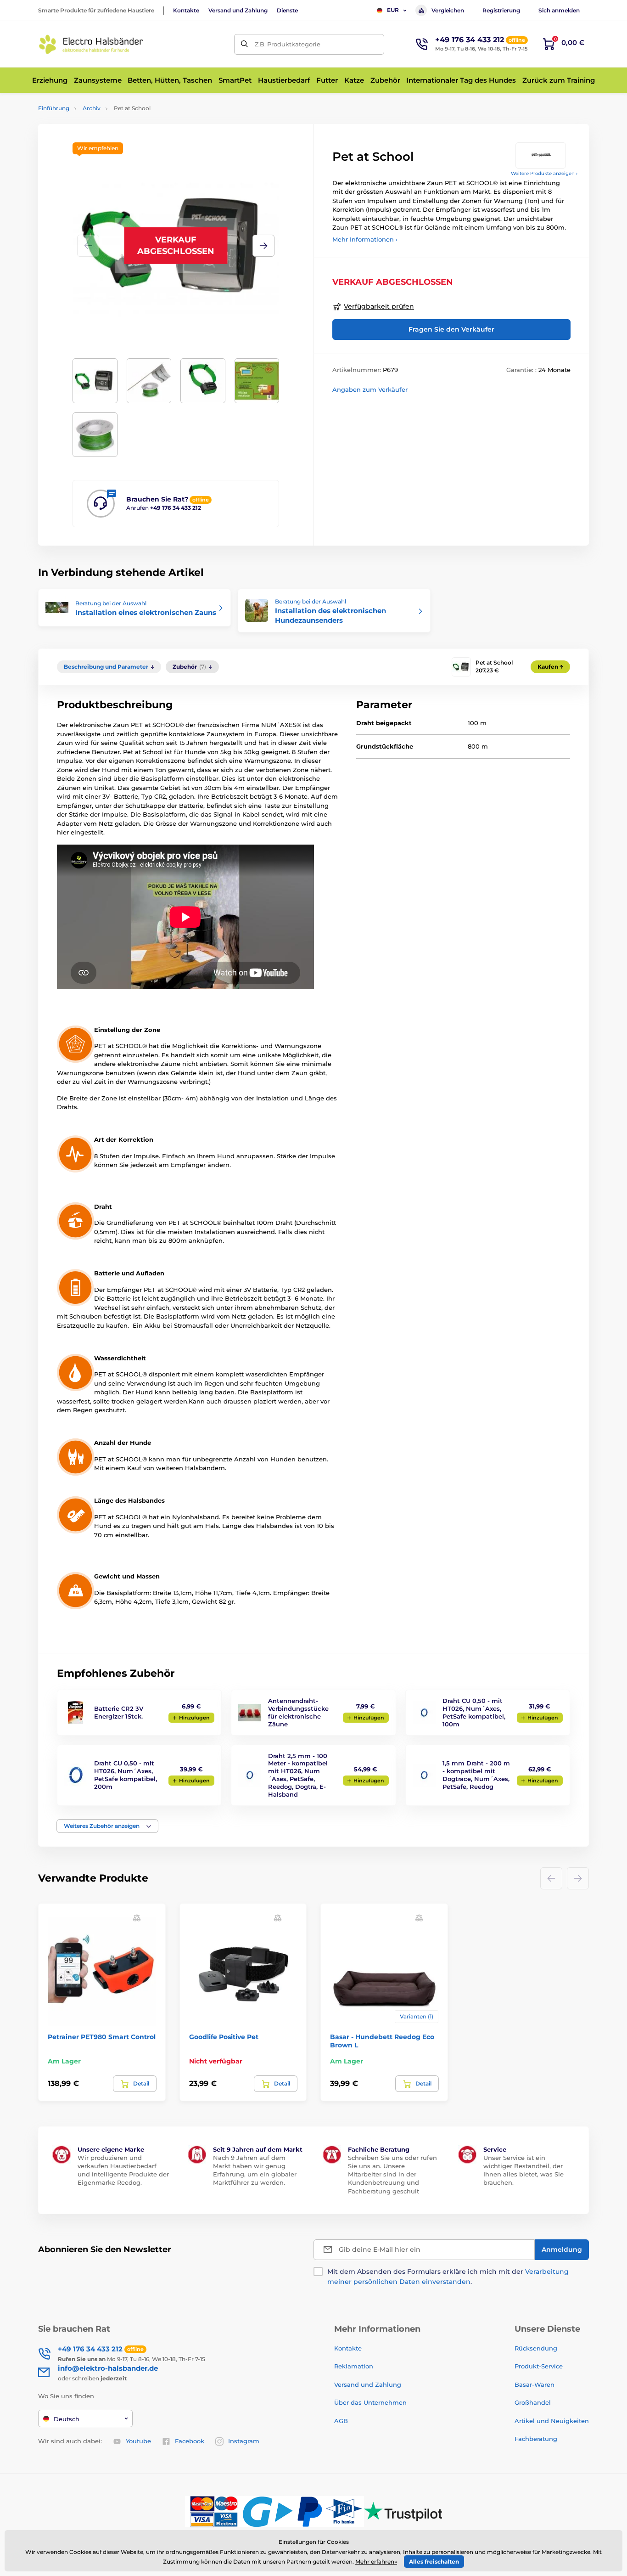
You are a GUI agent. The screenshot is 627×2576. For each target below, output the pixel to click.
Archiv (92, 108)
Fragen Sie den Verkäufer (451, 329)
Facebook (190, 2441)
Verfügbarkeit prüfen (379, 306)
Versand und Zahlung (238, 10)
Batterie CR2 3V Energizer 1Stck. (119, 1712)
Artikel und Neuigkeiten (552, 2421)
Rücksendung (536, 2348)
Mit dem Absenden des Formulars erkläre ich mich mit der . (448, 2277)
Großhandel (533, 2402)
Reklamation (354, 2366)
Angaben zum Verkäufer (370, 389)
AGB (341, 2421)
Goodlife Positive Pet (224, 2037)
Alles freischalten (434, 2562)
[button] (263, 246)
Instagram (244, 2441)
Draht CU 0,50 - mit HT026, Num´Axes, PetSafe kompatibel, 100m (474, 1712)
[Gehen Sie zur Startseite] (91, 44)
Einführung (54, 108)
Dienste (287, 10)
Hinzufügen (194, 1718)
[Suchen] (244, 44)
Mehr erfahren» (376, 2562)
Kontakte (186, 10)
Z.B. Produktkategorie (288, 44)
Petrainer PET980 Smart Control (102, 2037)
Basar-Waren (535, 2384)
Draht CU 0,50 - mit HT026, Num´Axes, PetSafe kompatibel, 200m (126, 1775)
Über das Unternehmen (370, 2402)
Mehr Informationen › (365, 239)
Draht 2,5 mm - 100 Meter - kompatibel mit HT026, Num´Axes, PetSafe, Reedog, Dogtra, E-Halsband (298, 1775)
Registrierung (501, 10)
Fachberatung (536, 2439)
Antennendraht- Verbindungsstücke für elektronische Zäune (298, 1712)
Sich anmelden (559, 10)
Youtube (138, 2441)
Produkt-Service (539, 2366)
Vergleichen (448, 10)
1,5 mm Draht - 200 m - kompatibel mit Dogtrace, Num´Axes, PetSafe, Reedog (476, 1775)
